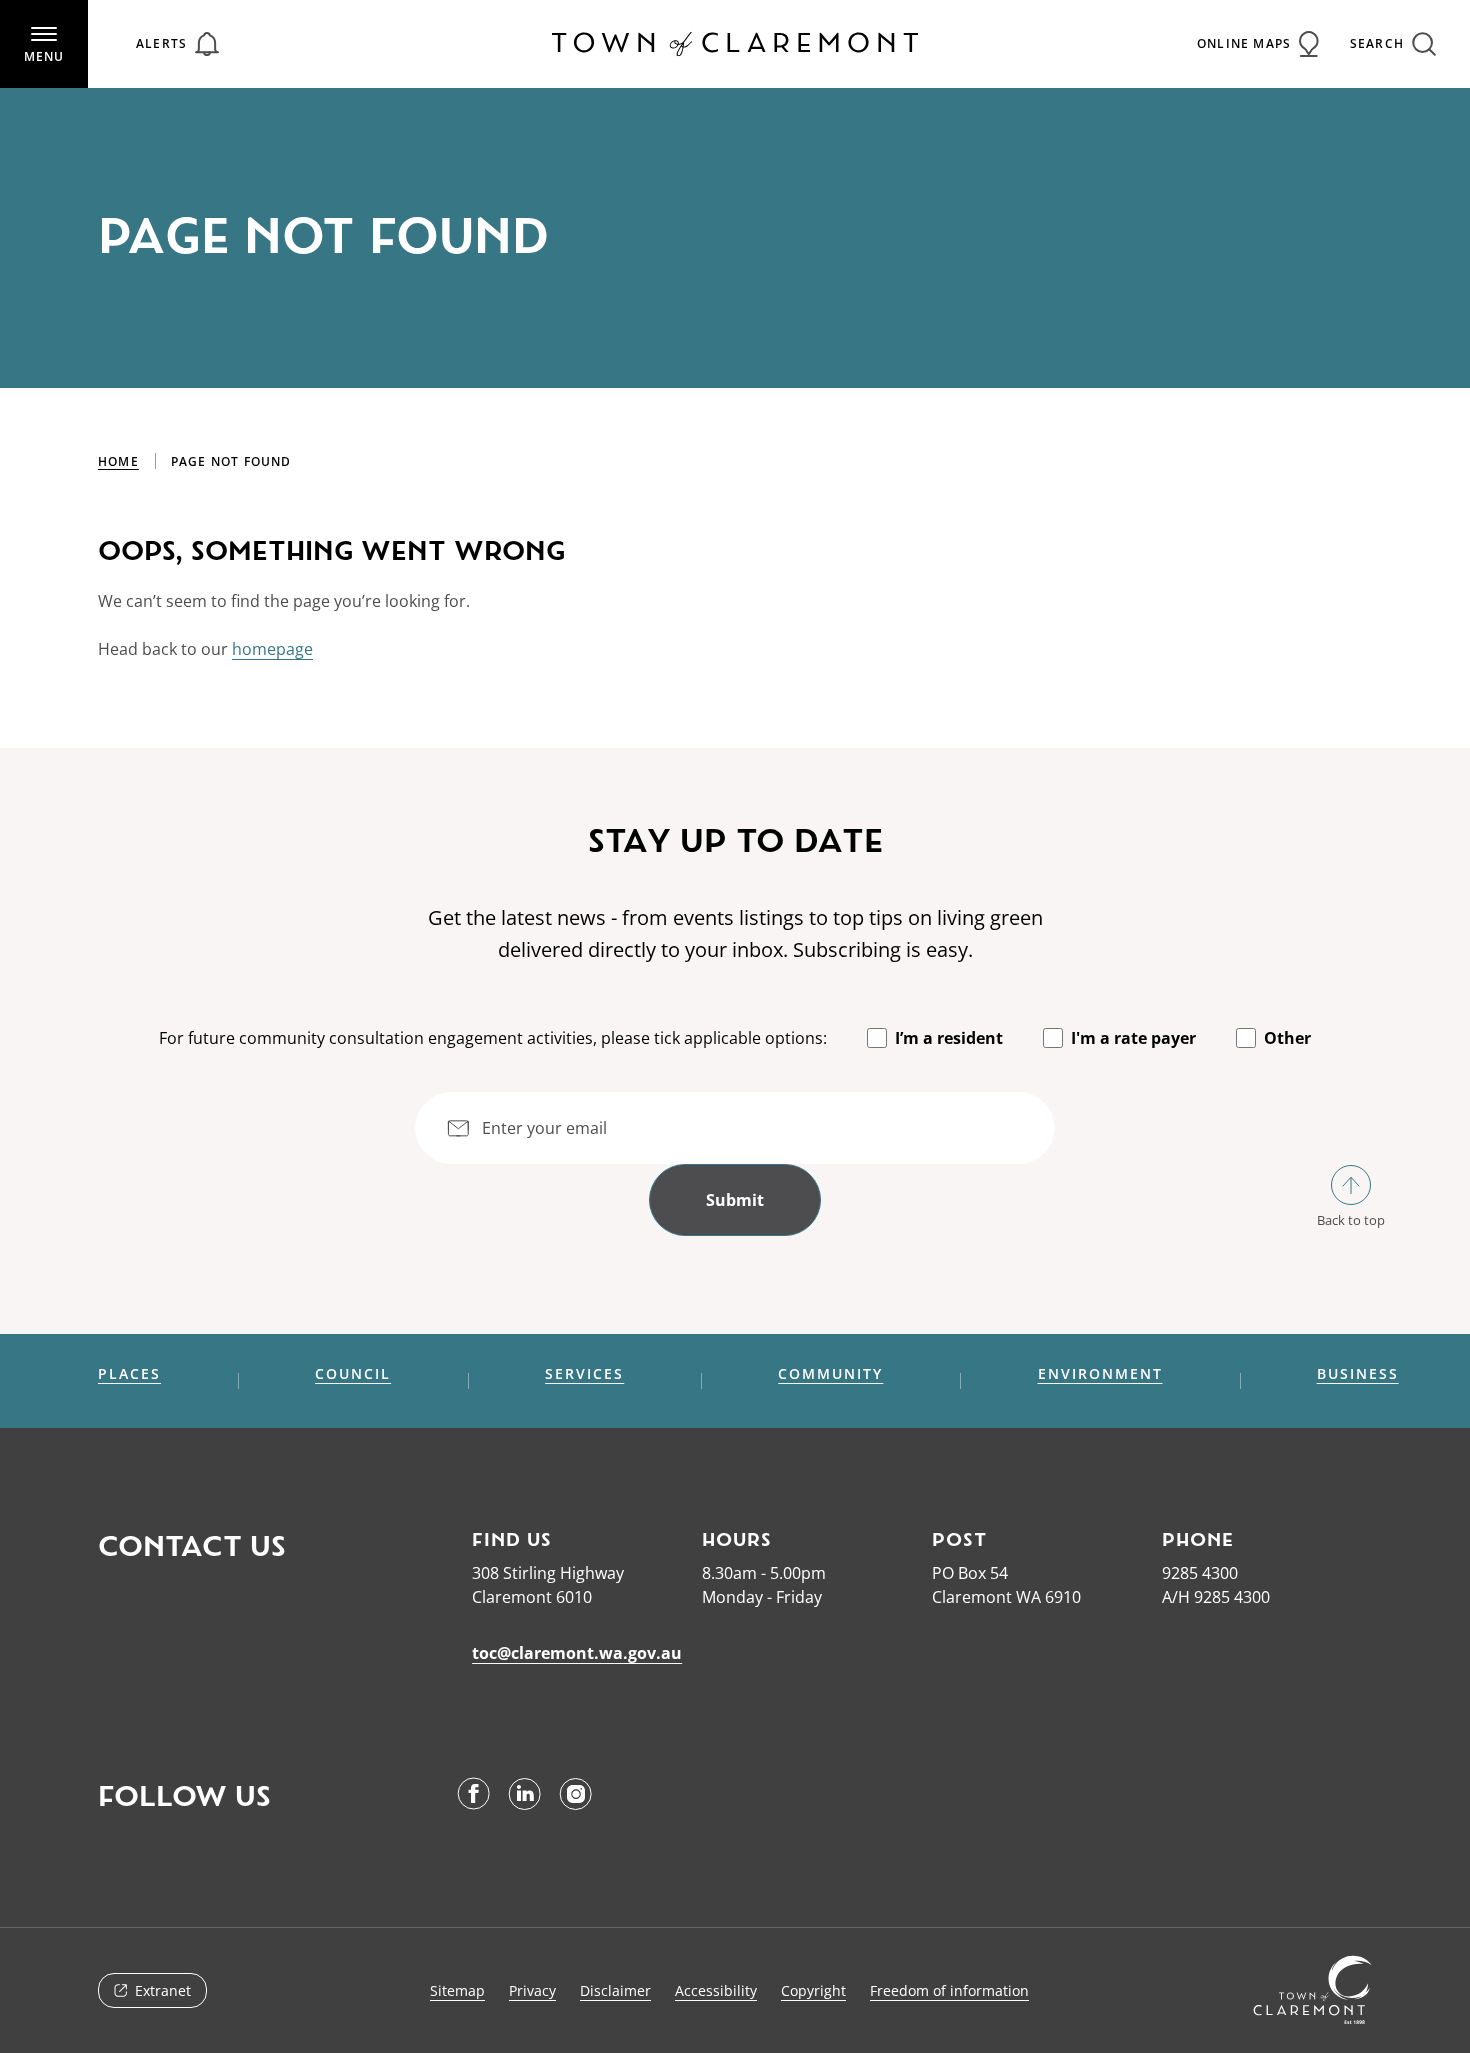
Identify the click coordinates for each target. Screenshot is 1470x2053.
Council (353, 1374)
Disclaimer (615, 1990)
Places (129, 1374)
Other (1287, 1038)
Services (584, 1374)
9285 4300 (1200, 1573)
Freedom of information (949, 1990)
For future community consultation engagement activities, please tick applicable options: (493, 1038)
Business (1358, 1374)
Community (830, 1374)
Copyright (813, 1990)
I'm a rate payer (1133, 1038)
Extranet (163, 1990)
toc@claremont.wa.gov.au (577, 1653)
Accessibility (716, 1990)
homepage (272, 649)
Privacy (532, 1990)
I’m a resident (949, 1038)
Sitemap (457, 1990)
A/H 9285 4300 (1216, 1597)
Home (118, 461)
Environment (1100, 1374)
